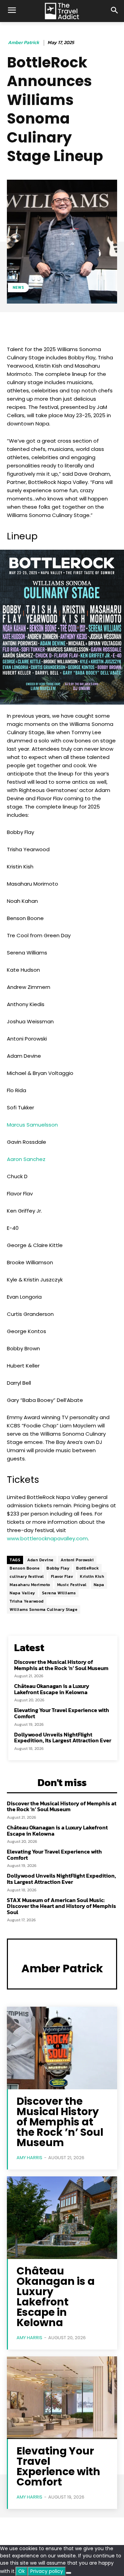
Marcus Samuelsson (32, 1125)
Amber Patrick (24, 43)
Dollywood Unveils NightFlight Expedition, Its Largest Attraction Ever (63, 1738)
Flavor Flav (62, 1576)
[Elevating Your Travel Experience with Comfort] (62, 2398)
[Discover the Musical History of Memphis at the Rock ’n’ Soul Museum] (62, 2048)
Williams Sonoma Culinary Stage (44, 1609)
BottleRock (87, 1568)
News (18, 287)
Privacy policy (47, 2571)
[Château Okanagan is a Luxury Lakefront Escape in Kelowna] (62, 2218)
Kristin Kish (92, 1576)
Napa (99, 1585)
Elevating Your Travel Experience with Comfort (62, 1713)
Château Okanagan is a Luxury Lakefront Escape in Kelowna (52, 1689)
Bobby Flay (58, 1568)
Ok (22, 2571)
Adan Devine (40, 1560)
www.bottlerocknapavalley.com (47, 1538)
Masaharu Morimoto (30, 1585)
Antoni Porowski (77, 1560)
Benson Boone (25, 1568)
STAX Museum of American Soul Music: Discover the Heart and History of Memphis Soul (61, 1906)
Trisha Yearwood (27, 1601)
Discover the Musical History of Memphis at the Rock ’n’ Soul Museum (61, 1665)
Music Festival (72, 1585)
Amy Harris (29, 2158)
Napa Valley (22, 1593)
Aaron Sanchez (26, 1159)
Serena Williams (59, 1593)
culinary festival (27, 1576)
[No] (69, 2573)
